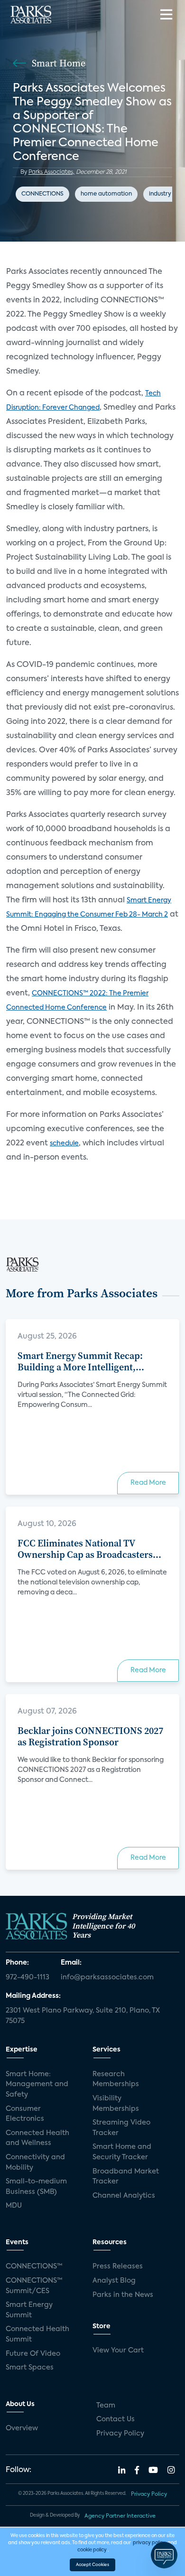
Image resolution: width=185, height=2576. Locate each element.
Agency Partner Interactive (120, 2516)
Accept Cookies (92, 2565)
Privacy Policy (120, 2434)
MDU (14, 2206)
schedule (64, 1143)
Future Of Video (33, 2354)
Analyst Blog (114, 2281)
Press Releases (118, 2267)
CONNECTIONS (42, 194)
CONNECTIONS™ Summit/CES (34, 2286)
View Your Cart (118, 2351)
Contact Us (116, 2419)
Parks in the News (123, 2295)
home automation (106, 194)
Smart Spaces (30, 2368)
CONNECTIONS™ (34, 2267)
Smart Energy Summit (29, 2310)
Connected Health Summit (37, 2334)
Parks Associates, (51, 172)
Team (106, 2406)
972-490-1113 (28, 1977)
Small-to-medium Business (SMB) (36, 2187)
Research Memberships (116, 2080)
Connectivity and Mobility (35, 2163)
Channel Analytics (124, 2196)
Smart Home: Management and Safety (37, 2084)
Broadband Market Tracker (126, 2177)
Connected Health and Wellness (37, 2138)
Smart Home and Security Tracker (122, 2152)
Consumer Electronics (25, 2114)
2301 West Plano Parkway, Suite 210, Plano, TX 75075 (83, 2016)
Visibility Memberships (116, 2104)
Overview (22, 2428)
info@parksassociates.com (107, 1977)
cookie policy (92, 2550)
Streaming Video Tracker (121, 2128)
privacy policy (149, 2543)
